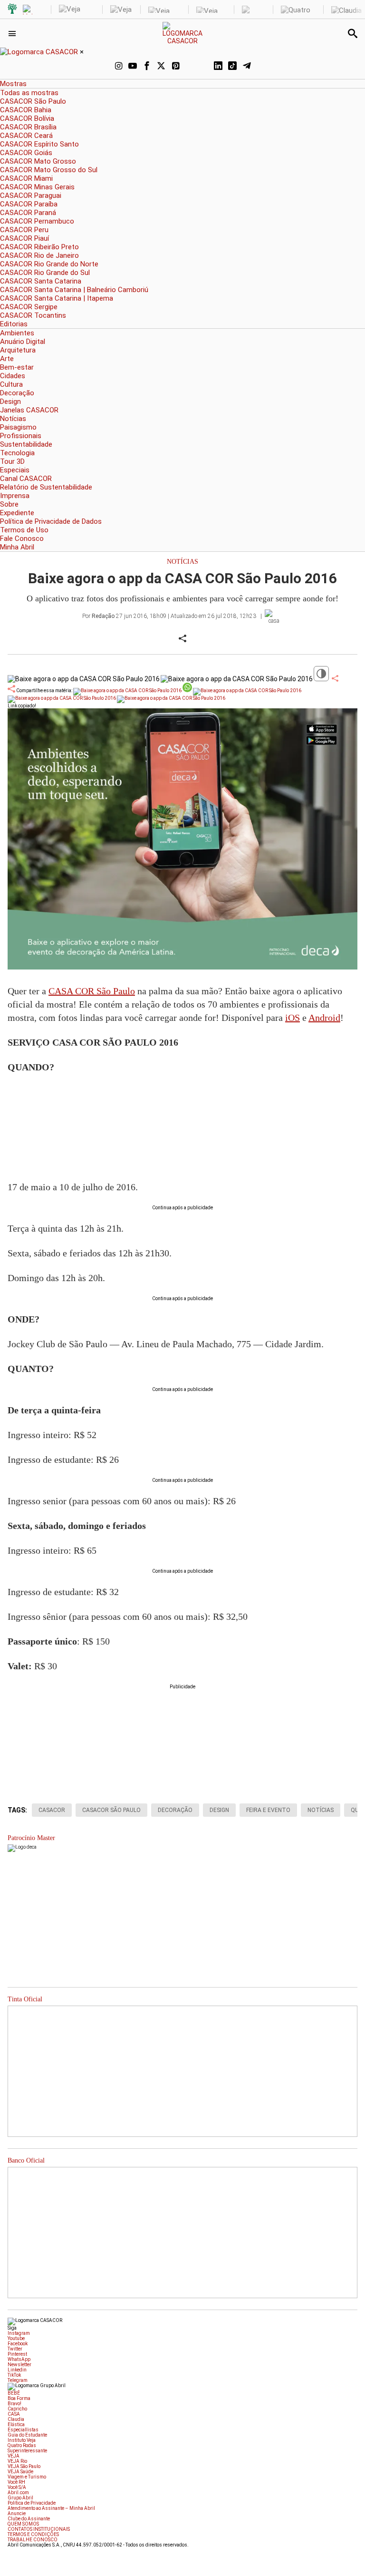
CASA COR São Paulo (92, 991)
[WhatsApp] (190, 67)
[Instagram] (118, 67)
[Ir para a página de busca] (353, 33)
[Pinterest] (175, 67)
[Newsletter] (204, 67)
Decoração (175, 1810)
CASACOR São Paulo (111, 1810)
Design (219, 1810)
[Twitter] (161, 67)
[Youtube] (133, 67)
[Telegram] (247, 67)
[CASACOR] (183, 41)
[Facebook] (147, 67)
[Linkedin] (218, 67)
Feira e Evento (268, 1810)
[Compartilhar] (335, 678)
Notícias (182, 562)
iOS (293, 1018)
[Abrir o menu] (14, 33)
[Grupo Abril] (12, 10)
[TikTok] (232, 67)
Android (324, 1018)
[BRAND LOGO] (40, 52)
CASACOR (52, 1810)
